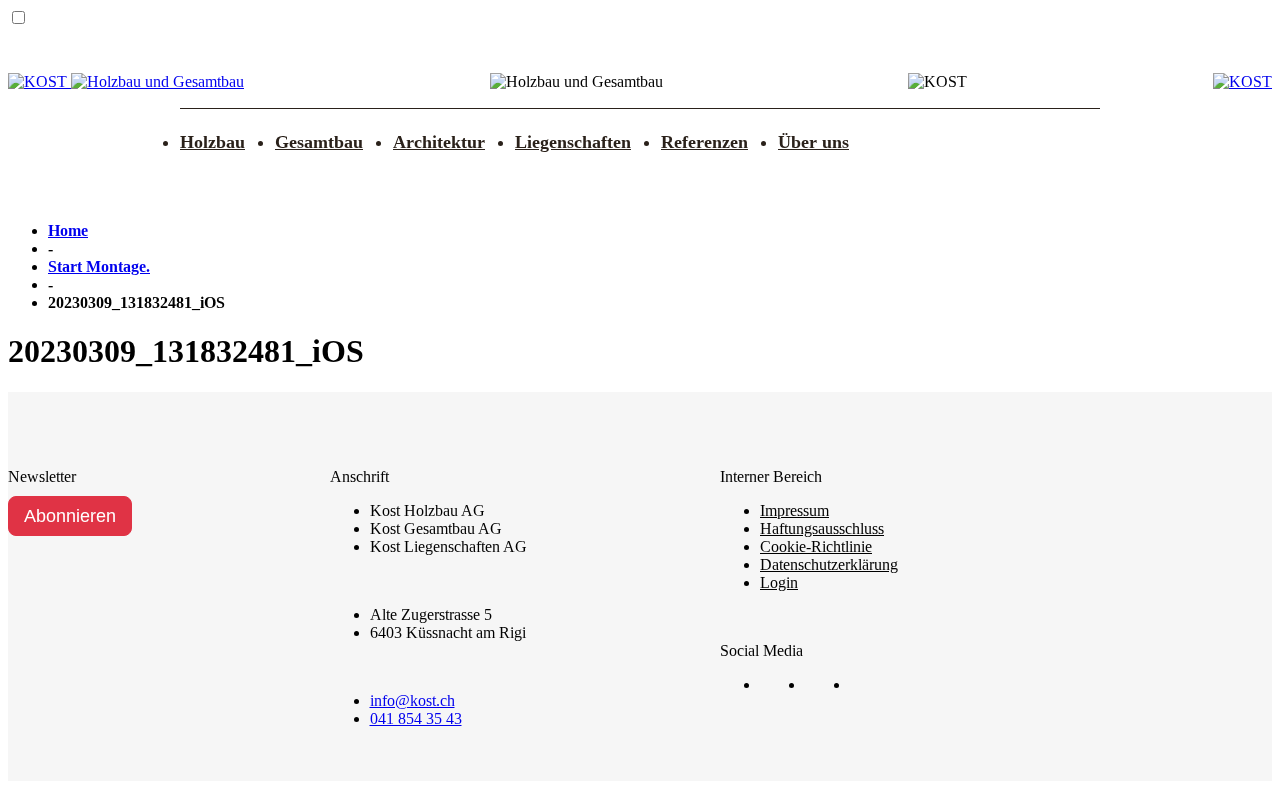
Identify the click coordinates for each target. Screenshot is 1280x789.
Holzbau (212, 142)
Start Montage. (99, 266)
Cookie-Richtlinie (816, 546)
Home (68, 230)
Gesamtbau (319, 142)
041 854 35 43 (416, 718)
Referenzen (704, 142)
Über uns (813, 142)
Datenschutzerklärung (829, 564)
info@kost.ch (412, 700)
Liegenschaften (573, 142)
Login (779, 582)
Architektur (439, 142)
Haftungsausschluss (822, 528)
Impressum (794, 510)
